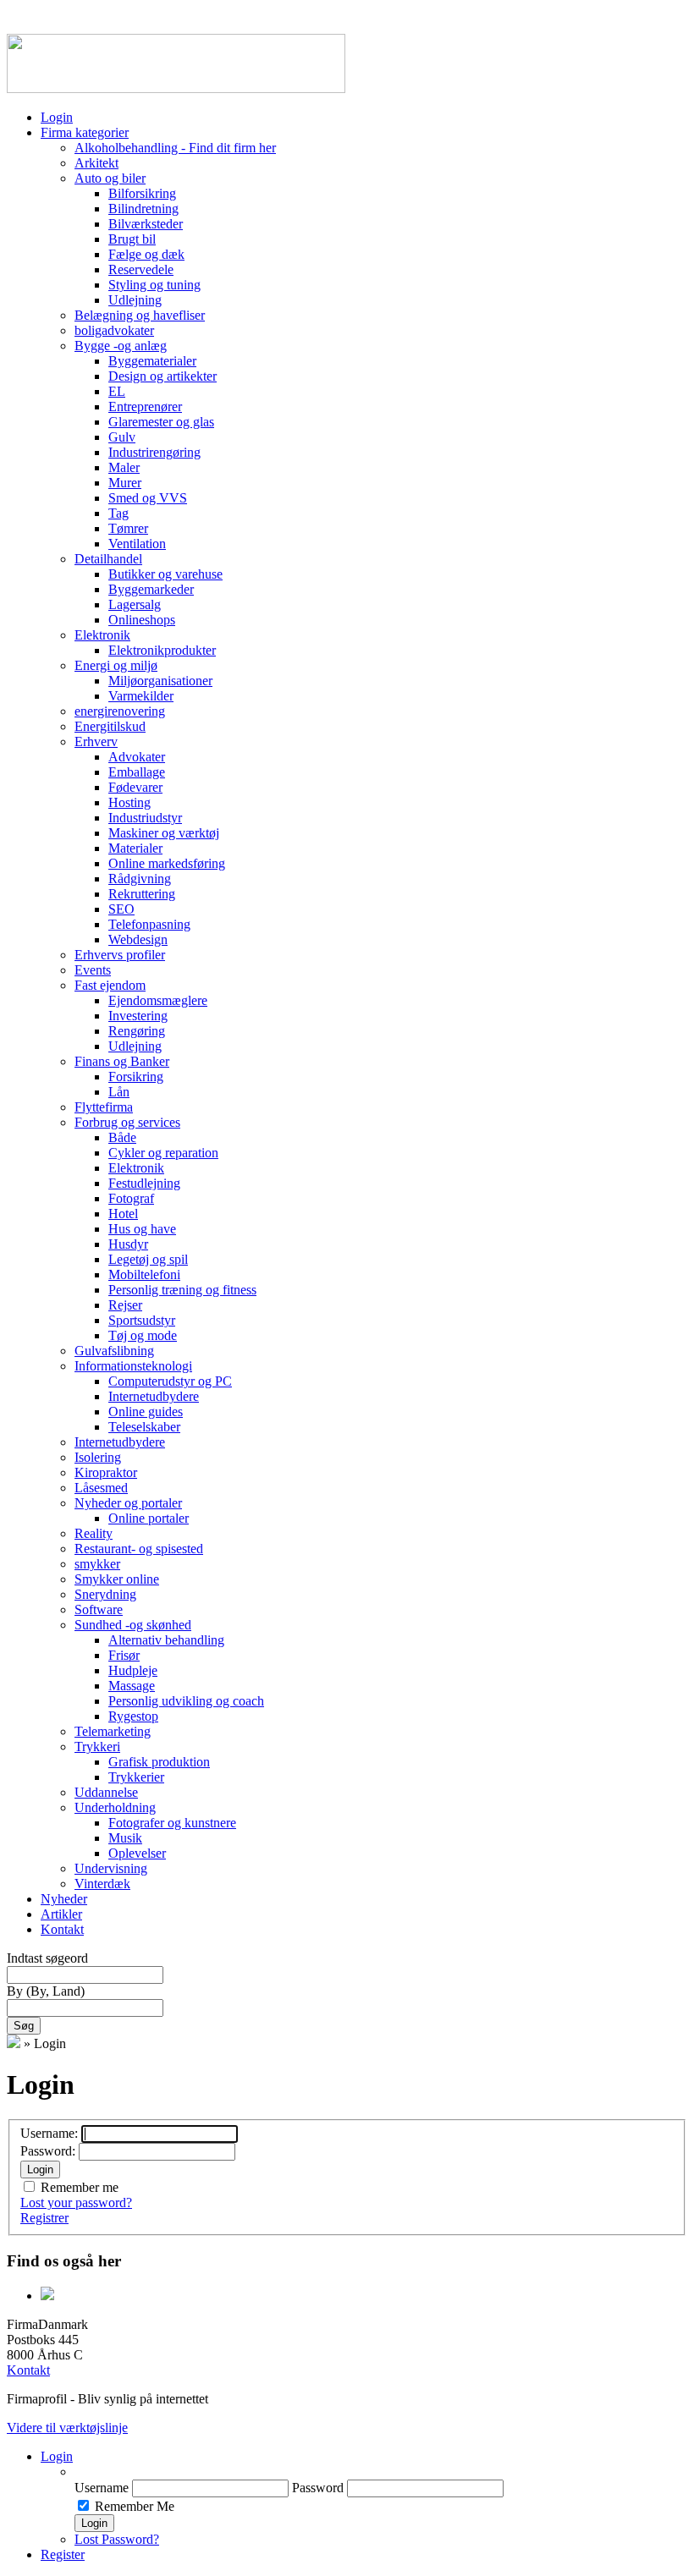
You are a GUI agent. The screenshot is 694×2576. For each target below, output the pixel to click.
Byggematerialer (152, 361)
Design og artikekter (162, 376)
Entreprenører (145, 406)
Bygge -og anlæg (121, 346)
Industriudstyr (145, 818)
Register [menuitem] (63, 2554)
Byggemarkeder (151, 589)
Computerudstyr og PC (170, 1381)
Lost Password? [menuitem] (117, 2539)
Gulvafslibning (114, 1351)
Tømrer (128, 528)
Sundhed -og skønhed (133, 1625)
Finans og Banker (122, 1061)
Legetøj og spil (148, 1259)
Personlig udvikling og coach (186, 1701)
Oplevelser (137, 1853)
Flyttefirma (104, 1107)
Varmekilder (141, 696)
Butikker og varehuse (165, 574)
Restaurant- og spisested (139, 1549)
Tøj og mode (143, 1335)
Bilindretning (143, 209)
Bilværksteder (146, 224)
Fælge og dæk (146, 254)
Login (57, 117)
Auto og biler (110, 178)
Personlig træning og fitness (182, 1290)
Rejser (125, 1305)
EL (117, 391)
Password (318, 2488)
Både (122, 1137)
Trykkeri (97, 1747)
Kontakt (62, 1929)
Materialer (135, 848)
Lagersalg (135, 604)
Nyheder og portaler (128, 1503)
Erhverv (96, 741)
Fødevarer (135, 787)
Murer (125, 483)
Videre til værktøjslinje (67, 2428)
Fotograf (131, 1198)
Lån (119, 1092)
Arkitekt (96, 163)
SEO (121, 909)
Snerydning (105, 1594)
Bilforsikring (142, 193)
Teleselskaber (144, 1427)
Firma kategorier (85, 132)
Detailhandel (108, 559)
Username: (51, 2133)
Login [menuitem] (57, 2456)
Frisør (124, 1655)
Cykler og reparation (163, 1153)
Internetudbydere (154, 1396)
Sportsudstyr (142, 1320)
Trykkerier (136, 1777)
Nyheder (64, 1899)
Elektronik (102, 635)
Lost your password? (76, 2203)
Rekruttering (142, 894)
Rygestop (133, 1716)
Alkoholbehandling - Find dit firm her (175, 148)
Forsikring (136, 1077)
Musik (125, 1838)
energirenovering (120, 711)
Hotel (123, 1214)
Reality (94, 1533)
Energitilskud (110, 726)
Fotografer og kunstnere (172, 1823)
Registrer (44, 2218)
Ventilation (137, 544)
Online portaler (149, 1518)
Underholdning (115, 1807)
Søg (24, 2026)
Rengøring (137, 1031)
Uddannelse (106, 1792)
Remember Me (135, 2506)
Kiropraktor (106, 1472)
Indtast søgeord (47, 1958)
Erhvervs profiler (120, 955)
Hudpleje (133, 1670)
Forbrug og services (127, 1122)
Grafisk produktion (159, 1762)
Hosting (129, 802)
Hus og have (142, 1229)
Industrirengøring (154, 452)
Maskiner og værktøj (164, 833)
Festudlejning (144, 1183)
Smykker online (117, 1579)
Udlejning (135, 300)
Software (99, 1609)
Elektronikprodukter (162, 650)
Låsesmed (101, 1488)
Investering (138, 1016)
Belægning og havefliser (140, 315)
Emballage (137, 772)
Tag (118, 513)
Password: (50, 2151)
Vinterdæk (102, 1884)
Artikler (61, 1914)
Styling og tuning (154, 285)
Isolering (98, 1457)
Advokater (137, 757)
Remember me (80, 2187)
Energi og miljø (116, 665)
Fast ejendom (110, 985)
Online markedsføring (167, 863)
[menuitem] (381, 2472)
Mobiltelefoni (144, 1274)
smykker (97, 1564)
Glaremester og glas (161, 422)
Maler (124, 467)
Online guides (146, 1412)
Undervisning (111, 1868)
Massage (132, 1686)
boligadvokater (114, 330)
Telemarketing (113, 1731)
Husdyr (128, 1244)
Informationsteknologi (133, 1366)
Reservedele (141, 269)
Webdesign (138, 939)
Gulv (122, 437)
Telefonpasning (149, 924)
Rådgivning (140, 879)
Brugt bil (132, 239)
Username (102, 2488)
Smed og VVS (148, 498)
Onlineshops (142, 620)
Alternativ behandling (166, 1640)
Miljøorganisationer (160, 681)
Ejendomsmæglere (158, 1000)
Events (93, 970)
